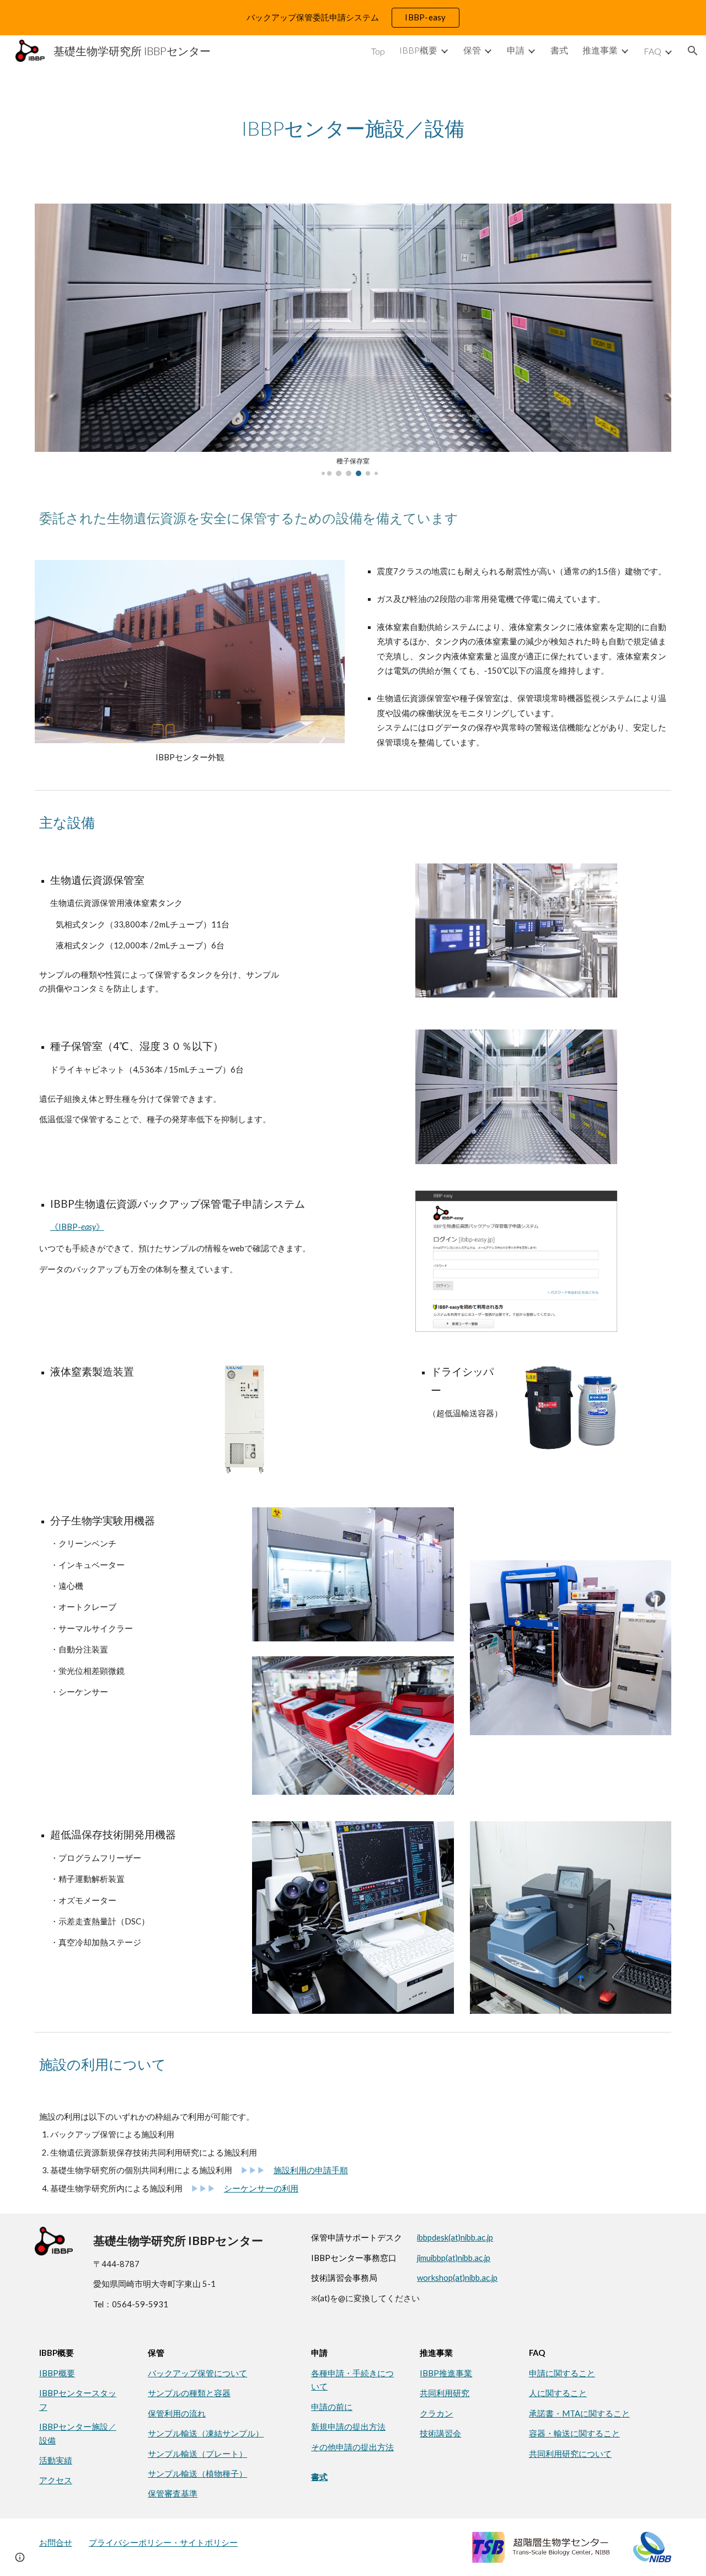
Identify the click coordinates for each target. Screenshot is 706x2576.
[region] (353, 18)
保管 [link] (472, 50)
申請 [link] (516, 50)
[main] (353, 128)
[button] (693, 51)
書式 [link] (559, 50)
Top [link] (378, 51)
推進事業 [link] (600, 50)
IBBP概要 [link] (418, 50)
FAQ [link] (652, 51)
